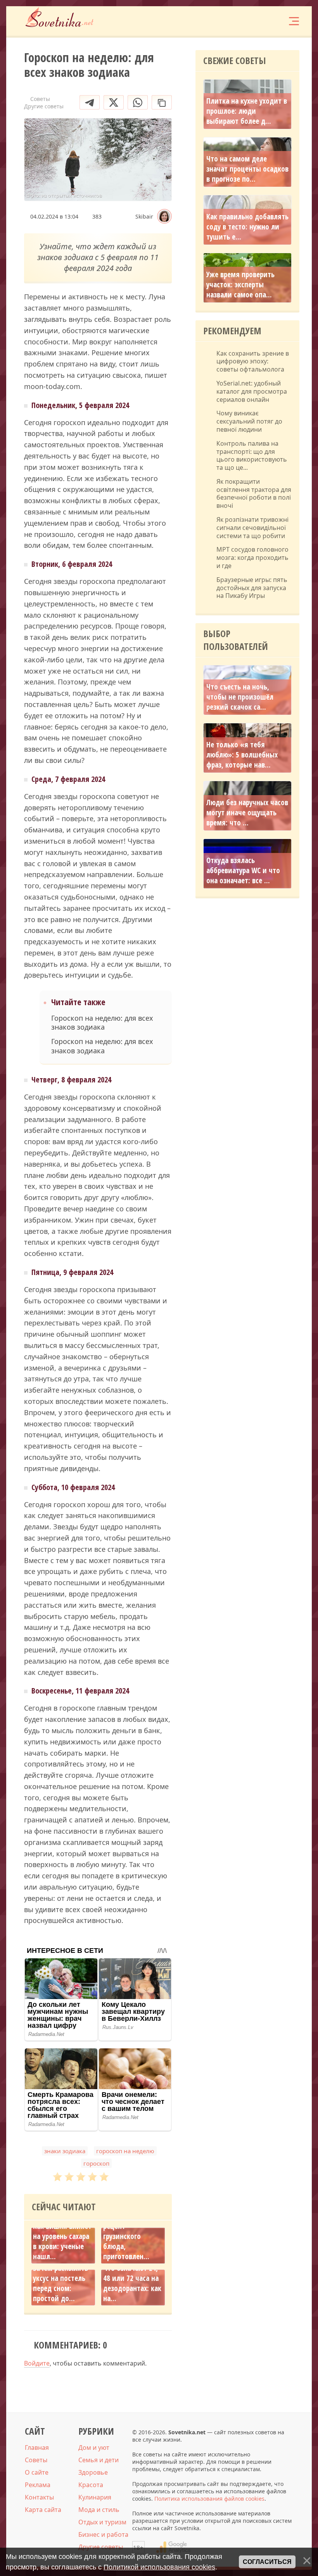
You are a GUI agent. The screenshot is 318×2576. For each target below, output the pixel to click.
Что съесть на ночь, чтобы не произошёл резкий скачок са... (240, 697)
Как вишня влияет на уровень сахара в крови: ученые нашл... (62, 2241)
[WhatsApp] (138, 102)
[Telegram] (90, 102)
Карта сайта (43, 2510)
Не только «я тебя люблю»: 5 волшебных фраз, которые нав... (242, 755)
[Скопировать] (162, 102)
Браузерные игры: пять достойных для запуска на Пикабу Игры (252, 588)
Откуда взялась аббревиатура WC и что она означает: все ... (243, 870)
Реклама (38, 2485)
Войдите (37, 2363)
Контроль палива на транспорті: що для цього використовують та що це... (252, 456)
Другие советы (101, 2547)
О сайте (37, 2472)
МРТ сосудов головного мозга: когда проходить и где (252, 558)
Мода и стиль (99, 2510)
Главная (37, 2447)
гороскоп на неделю (125, 2151)
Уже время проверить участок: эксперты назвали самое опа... (240, 285)
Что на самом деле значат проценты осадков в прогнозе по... (247, 169)
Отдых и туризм (102, 2522)
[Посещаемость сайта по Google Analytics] (173, 2547)
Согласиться (267, 2562)
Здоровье (93, 2472)
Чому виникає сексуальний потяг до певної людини (249, 421)
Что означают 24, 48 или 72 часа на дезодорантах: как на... (132, 2283)
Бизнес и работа (103, 2534)
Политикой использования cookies (159, 2567)
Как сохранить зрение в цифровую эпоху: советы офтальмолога (253, 361)
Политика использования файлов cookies (209, 2499)
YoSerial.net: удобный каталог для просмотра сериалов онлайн (252, 391)
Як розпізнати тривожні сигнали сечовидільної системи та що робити (252, 528)
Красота (91, 2485)
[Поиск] (247, 21)
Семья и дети (99, 2460)
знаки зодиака (65, 2151)
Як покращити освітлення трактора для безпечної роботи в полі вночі (254, 494)
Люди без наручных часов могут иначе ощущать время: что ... (247, 813)
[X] (114, 102)
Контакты (39, 2497)
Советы (36, 2460)
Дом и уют (94, 2447)
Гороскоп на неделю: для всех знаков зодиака (102, 1023)
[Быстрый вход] (270, 21)
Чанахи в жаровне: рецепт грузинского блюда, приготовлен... (132, 2236)
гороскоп (96, 2163)
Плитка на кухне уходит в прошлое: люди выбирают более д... (247, 111)
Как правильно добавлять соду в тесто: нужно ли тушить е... (247, 227)
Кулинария (95, 2497)
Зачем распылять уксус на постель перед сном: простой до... (60, 2283)
